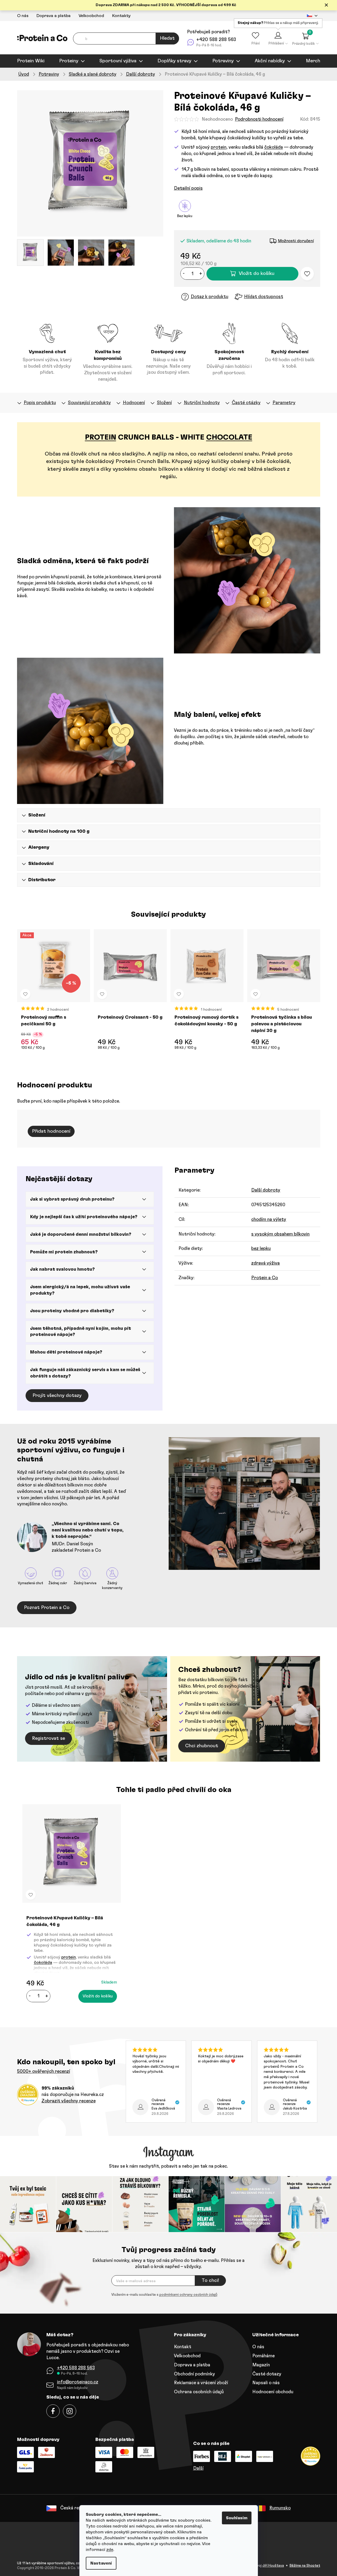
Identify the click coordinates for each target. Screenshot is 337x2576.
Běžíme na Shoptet (305, 2566)
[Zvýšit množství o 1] (201, 274)
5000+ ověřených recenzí (44, 2071)
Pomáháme (263, 2356)
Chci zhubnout (202, 1746)
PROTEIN (101, 437)
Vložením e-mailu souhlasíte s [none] (164, 2295)
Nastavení (101, 2563)
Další (198, 2468)
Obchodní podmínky (194, 2374)
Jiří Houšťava (273, 2566)
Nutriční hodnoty (202, 403)
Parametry (284, 403)
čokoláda (274, 147)
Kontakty (121, 16)
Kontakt (183, 2347)
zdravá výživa (265, 1263)
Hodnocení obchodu (273, 2392)
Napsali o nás (266, 2383)
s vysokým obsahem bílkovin (280, 1234)
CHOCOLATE (229, 437)
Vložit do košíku (257, 274)
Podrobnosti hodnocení (259, 119)
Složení (164, 403)
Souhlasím (237, 2518)
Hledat (167, 38)
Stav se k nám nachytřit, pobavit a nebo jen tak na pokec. (168, 2166)
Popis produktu (40, 403)
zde (110, 2550)
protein (219, 147)
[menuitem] (31, 61)
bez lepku (261, 1248)
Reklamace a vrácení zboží (201, 2383)
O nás (23, 16)
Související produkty (89, 403)
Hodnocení (134, 403)
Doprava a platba (54, 16)
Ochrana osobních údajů (199, 2392)
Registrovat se (48, 1738)
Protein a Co (265, 1278)
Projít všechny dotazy (57, 1396)
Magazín (261, 2365)
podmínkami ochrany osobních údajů (188, 2295)
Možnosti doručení (296, 241)
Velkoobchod (91, 16)
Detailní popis (188, 188)
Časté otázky (246, 403)
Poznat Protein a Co (47, 1608)
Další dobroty (266, 1190)
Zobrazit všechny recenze (69, 2101)
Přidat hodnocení (51, 1131)
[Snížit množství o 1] (184, 274)
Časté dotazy (267, 2374)
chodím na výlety (269, 1219)
